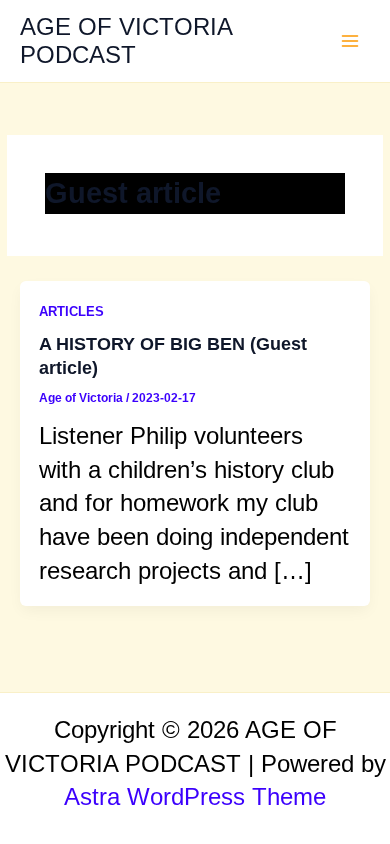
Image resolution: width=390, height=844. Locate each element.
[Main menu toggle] (350, 41)
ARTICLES (71, 311)
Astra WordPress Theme (195, 796)
